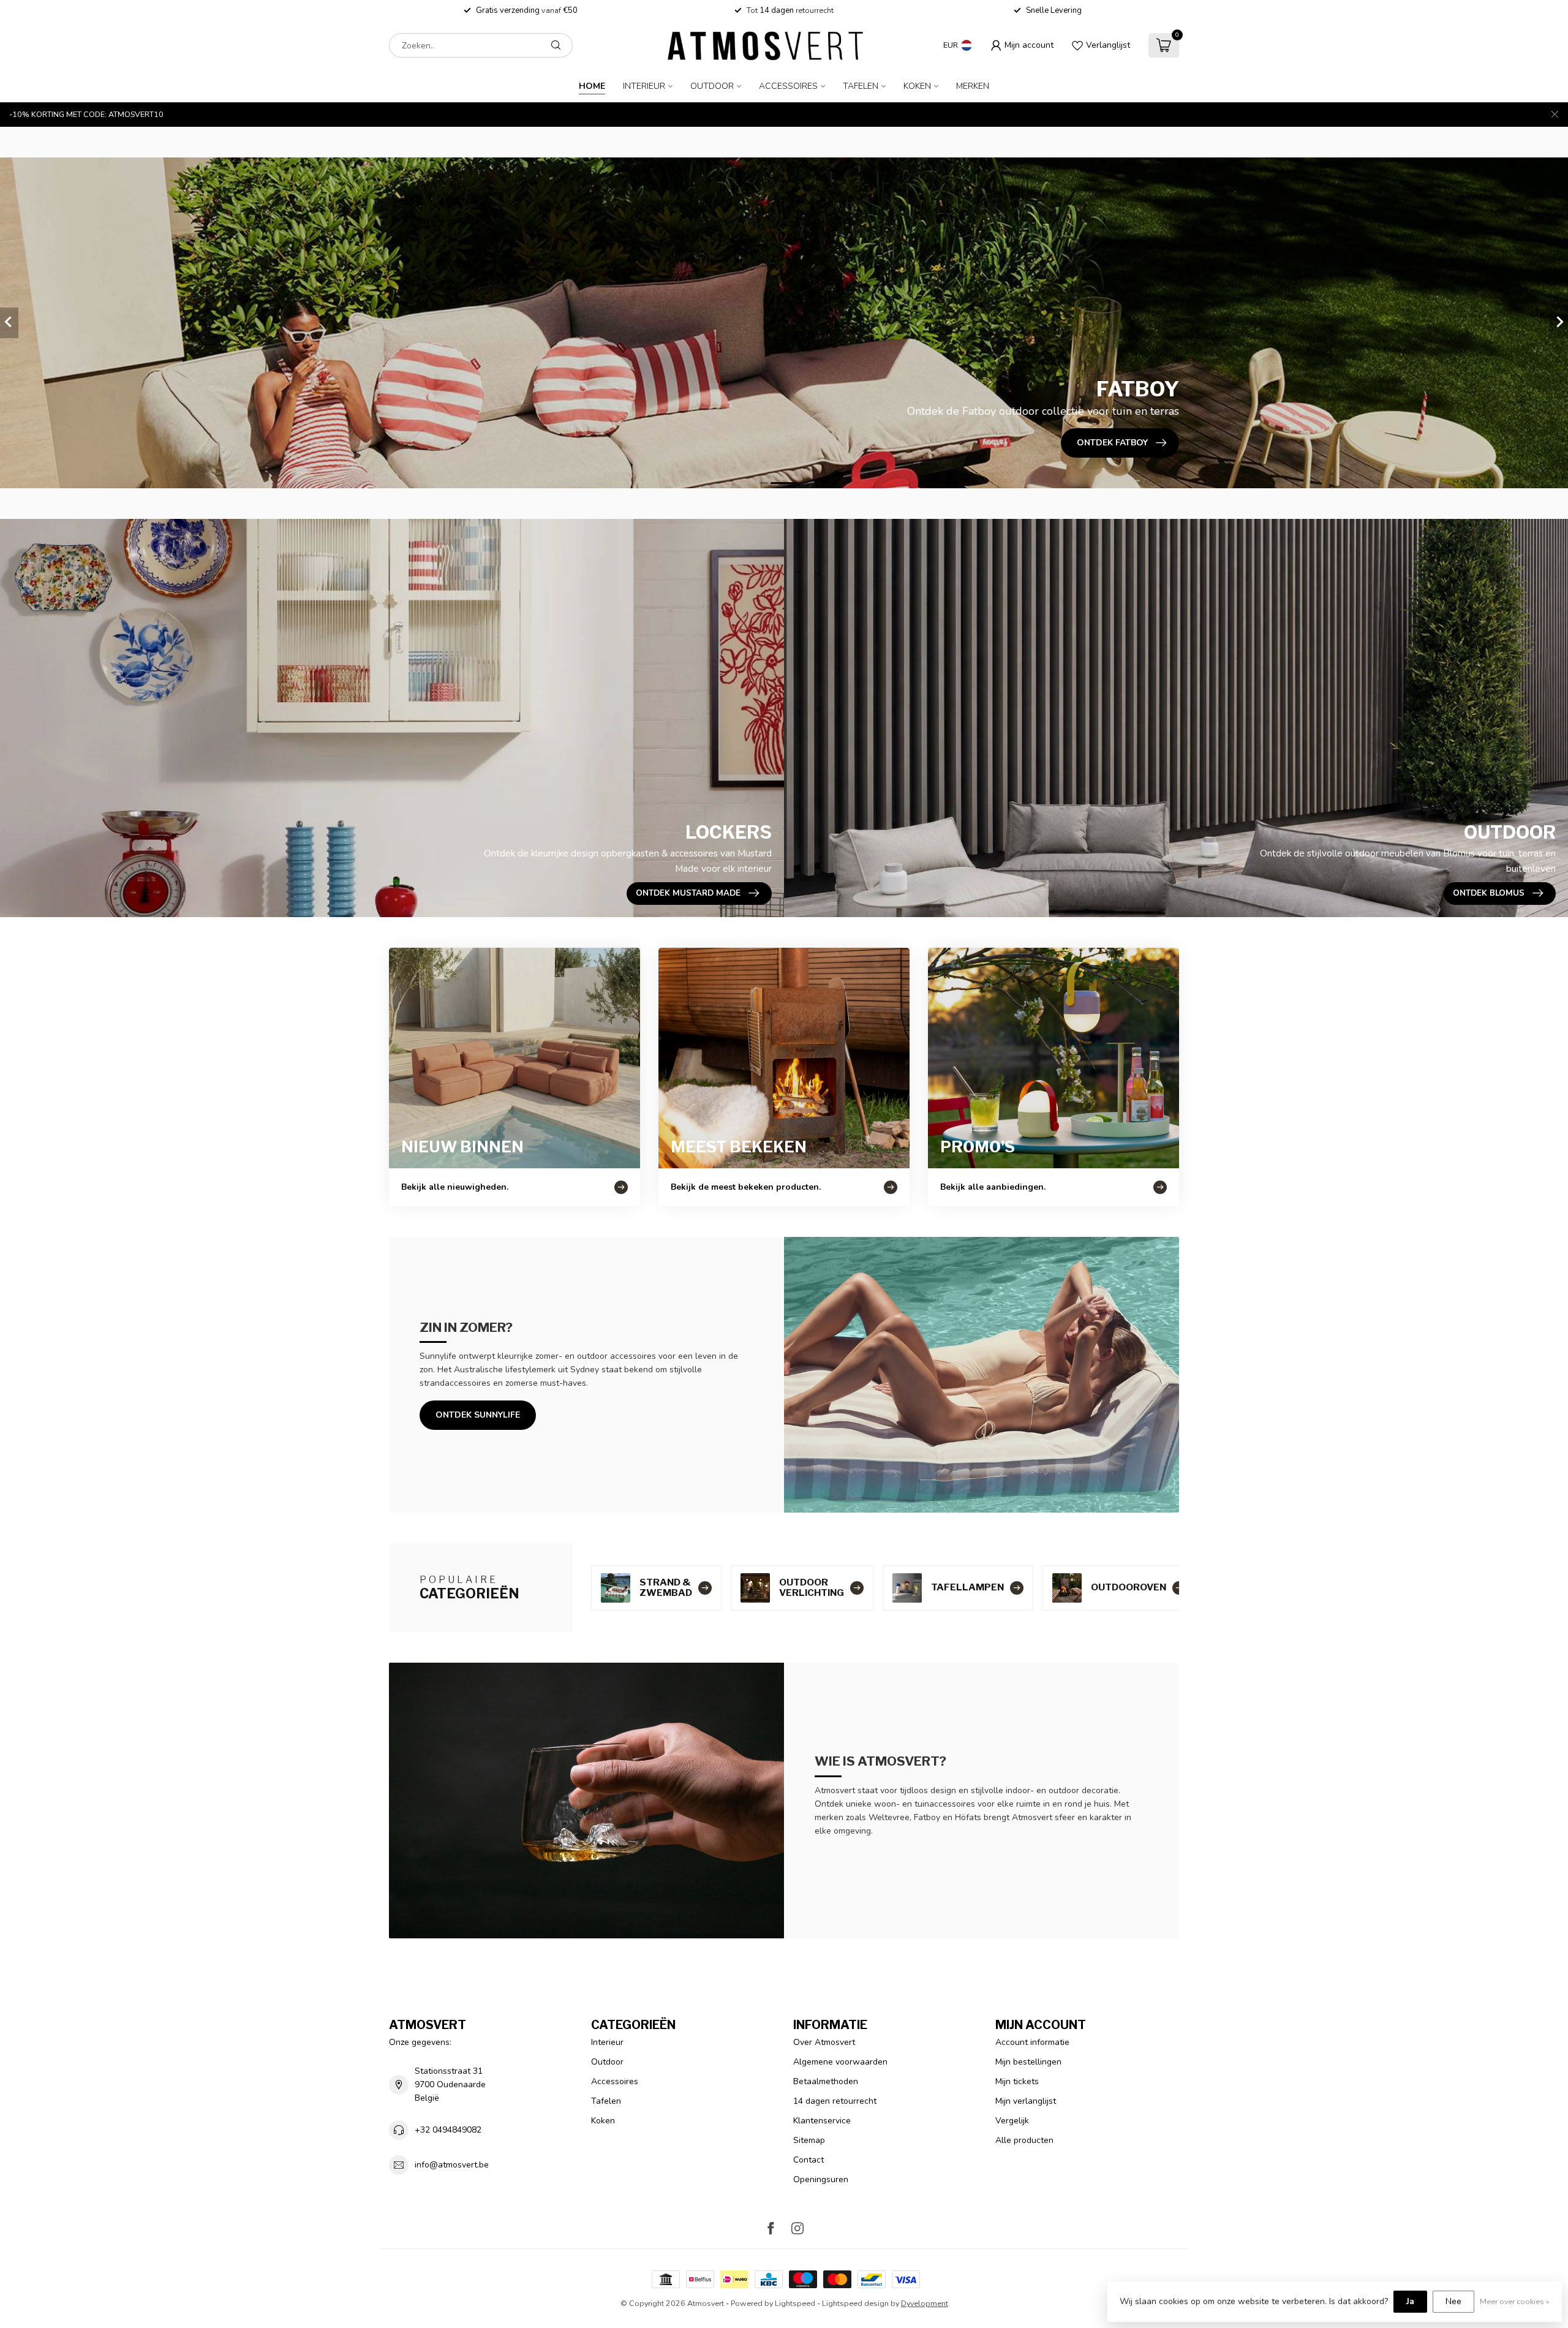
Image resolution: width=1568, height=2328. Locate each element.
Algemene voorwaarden (840, 2062)
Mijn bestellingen (1028, 2062)
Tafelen (861, 86)
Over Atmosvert (824, 2042)
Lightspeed (795, 2303)
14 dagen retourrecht (835, 2101)
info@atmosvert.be (452, 2165)
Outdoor (712, 86)
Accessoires (788, 86)
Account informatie (1032, 2042)
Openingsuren (821, 2179)
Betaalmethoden (826, 2081)
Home (592, 86)
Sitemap (809, 2140)
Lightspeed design (855, 2303)
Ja (1410, 2301)
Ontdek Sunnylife (478, 1415)
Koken (917, 86)
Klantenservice (822, 2121)
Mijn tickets (1017, 2081)
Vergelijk (1012, 2121)
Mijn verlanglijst (1026, 2101)
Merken (973, 86)
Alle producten (1024, 2140)
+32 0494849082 (448, 2130)
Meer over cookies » (1515, 2301)
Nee (1453, 2301)
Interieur (644, 86)
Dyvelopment (925, 2303)
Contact (809, 2160)
